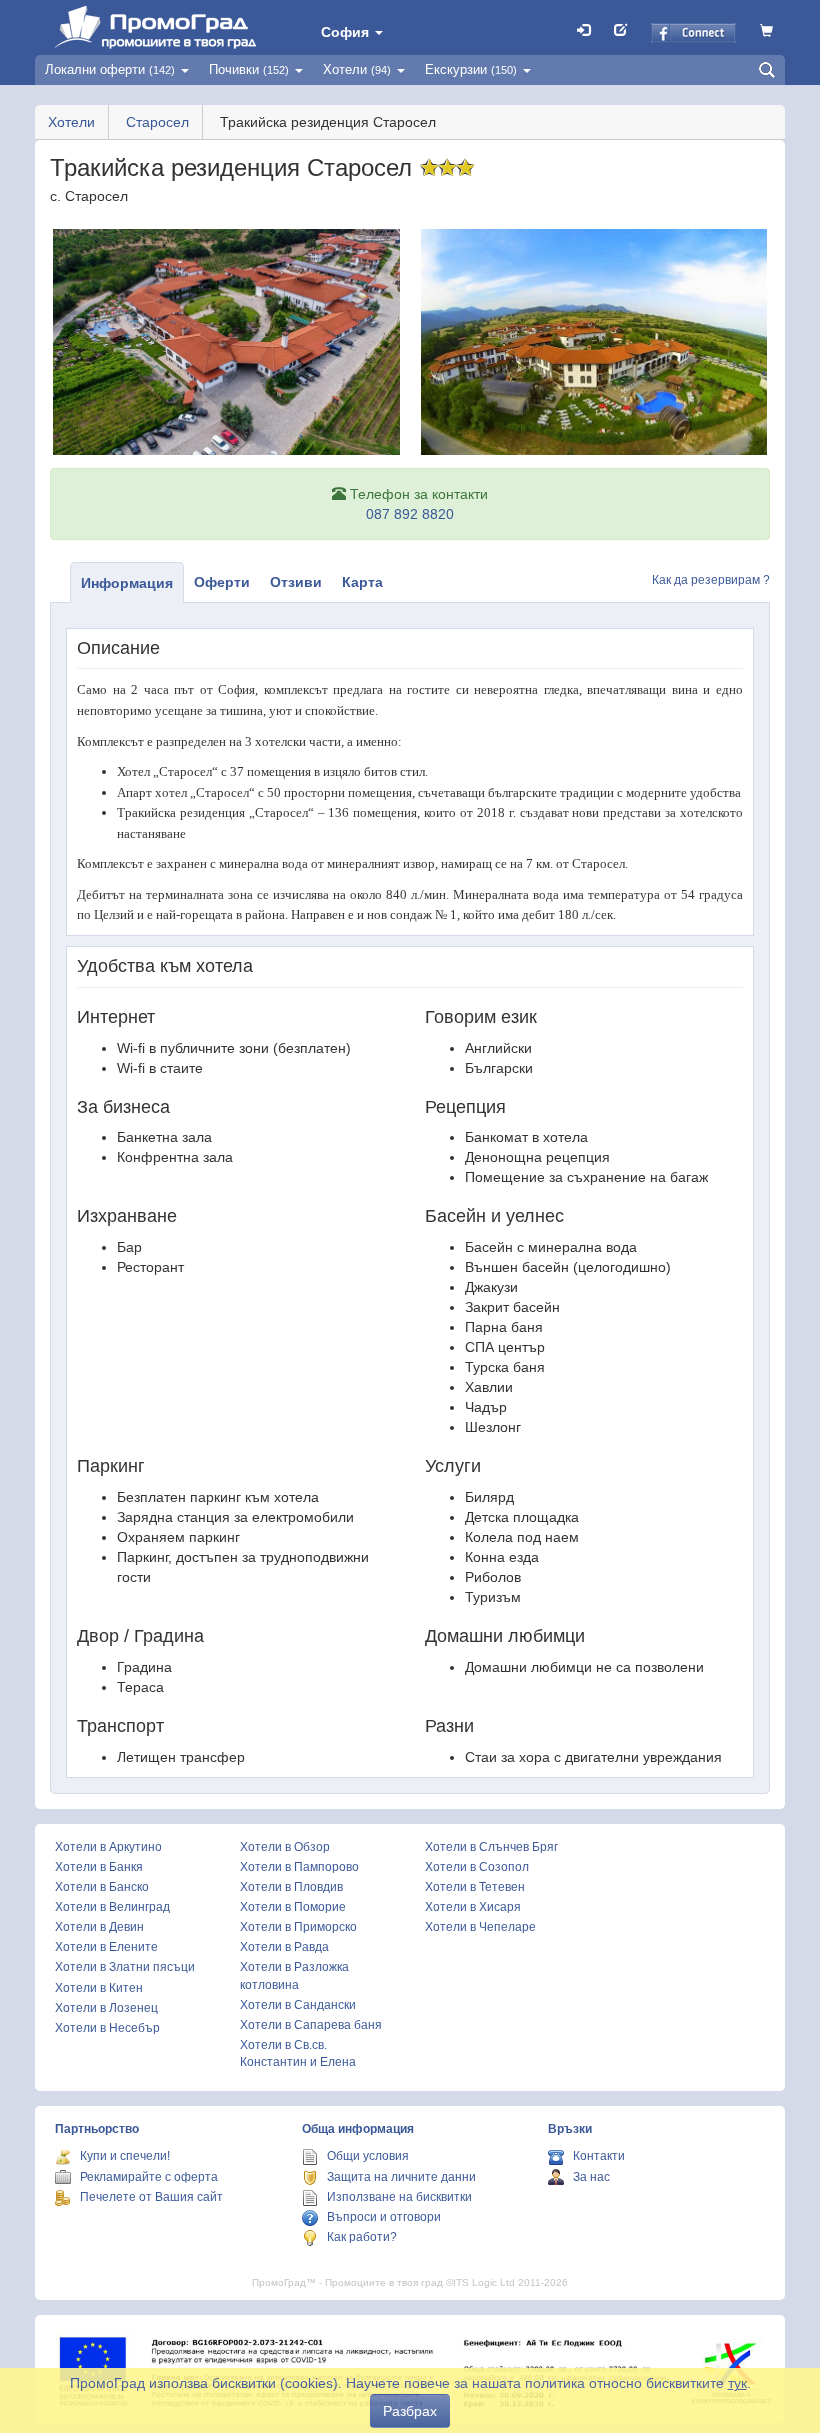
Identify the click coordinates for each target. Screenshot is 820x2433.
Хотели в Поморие (293, 1907)
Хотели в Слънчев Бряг (491, 1847)
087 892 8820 (410, 514)
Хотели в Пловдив (291, 1887)
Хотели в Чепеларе (480, 1927)
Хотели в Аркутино (108, 1847)
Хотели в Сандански (298, 2005)
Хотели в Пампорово (299, 1867)
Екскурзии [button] (471, 69)
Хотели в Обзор (285, 1847)
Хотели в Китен (99, 1988)
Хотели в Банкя (99, 1867)
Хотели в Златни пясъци (125, 1967)
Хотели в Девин (99, 1927)
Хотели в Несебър (107, 2028)
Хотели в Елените (106, 1947)
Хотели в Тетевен (475, 1887)
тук (737, 2383)
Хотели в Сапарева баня (311, 2025)
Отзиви (296, 582)
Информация (127, 583)
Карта (362, 582)
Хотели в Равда (284, 1947)
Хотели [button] (357, 69)
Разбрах (410, 2411)
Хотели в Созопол (477, 1867)
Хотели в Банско (102, 1887)
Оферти (222, 582)
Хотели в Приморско (298, 1927)
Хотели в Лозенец (106, 2008)
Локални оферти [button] (110, 69)
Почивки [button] (249, 69)
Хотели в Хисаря (473, 1907)
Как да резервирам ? (711, 580)
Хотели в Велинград (112, 1907)
